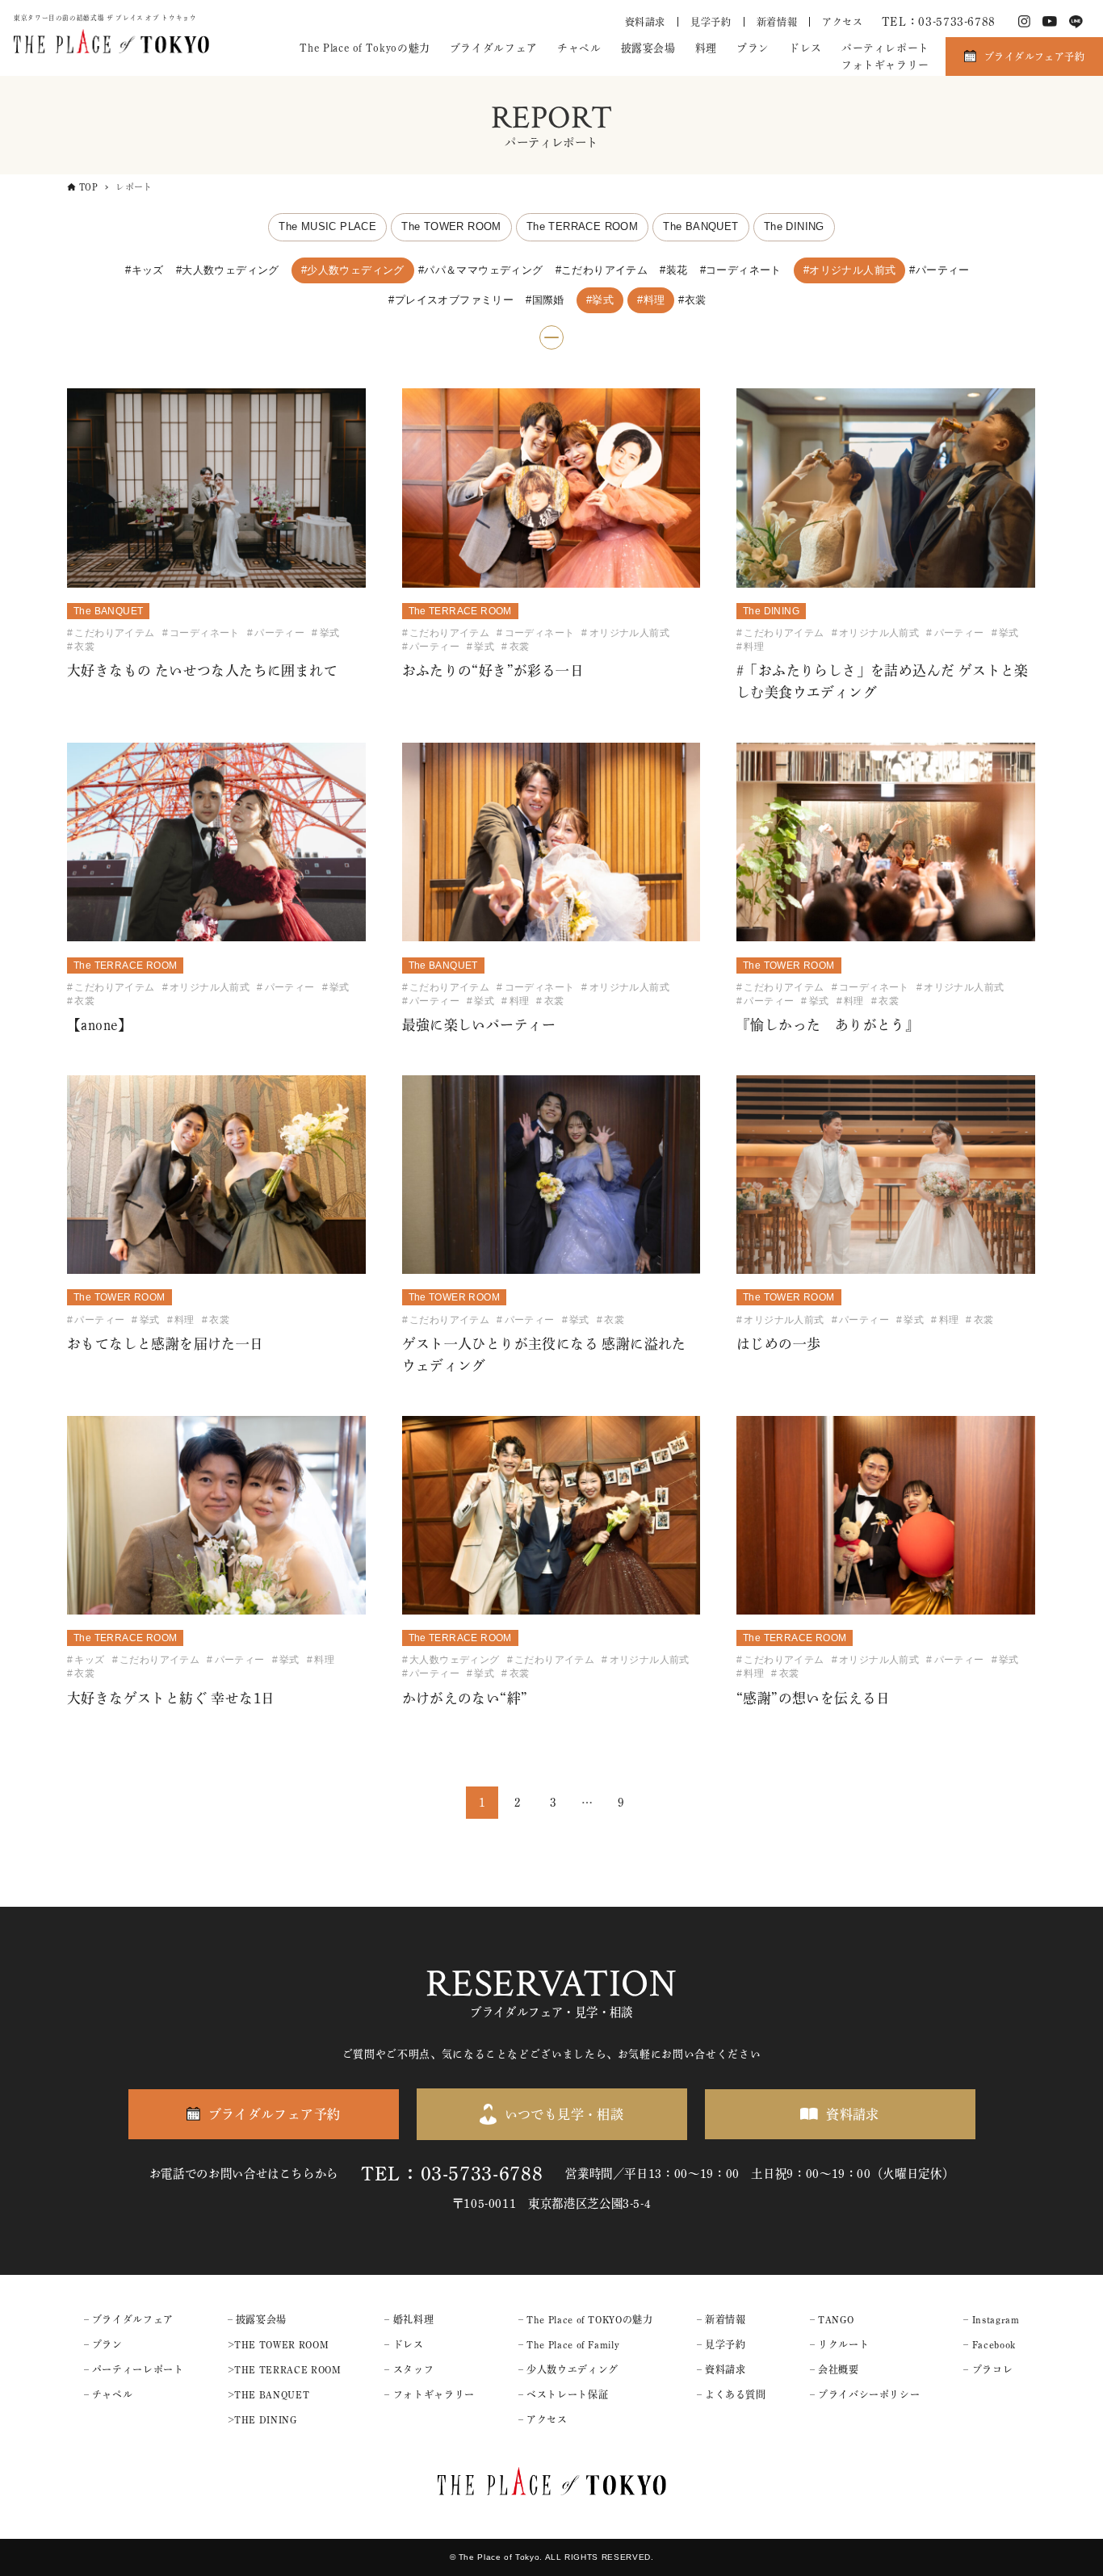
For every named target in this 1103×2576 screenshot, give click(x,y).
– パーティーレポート (134, 2369)
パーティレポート (885, 48)
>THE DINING (262, 2419)
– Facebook (989, 2344)
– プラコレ (988, 2369)
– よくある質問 (732, 2394)
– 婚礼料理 (409, 2319)
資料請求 (646, 22)
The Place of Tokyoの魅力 (365, 48)
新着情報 (777, 22)
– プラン (103, 2344)
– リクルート (839, 2344)
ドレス (805, 48)
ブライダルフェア (494, 48)
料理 (706, 48)
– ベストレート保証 (563, 2394)
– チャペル (109, 2394)
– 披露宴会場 (257, 2319)
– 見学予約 (721, 2344)
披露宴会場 (648, 48)
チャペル (579, 48)
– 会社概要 (835, 2369)
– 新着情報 (721, 2319)
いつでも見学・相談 (564, 2114)
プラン (753, 48)
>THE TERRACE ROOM (285, 2369)
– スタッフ (409, 2369)
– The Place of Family (569, 2344)
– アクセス (543, 2419)
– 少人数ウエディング (568, 2369)
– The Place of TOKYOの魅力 (586, 2319)
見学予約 (711, 22)
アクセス (843, 22)
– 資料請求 (721, 2369)
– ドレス (404, 2344)
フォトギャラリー (885, 65)
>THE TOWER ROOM (279, 2344)
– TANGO (832, 2319)
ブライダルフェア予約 (1034, 57)
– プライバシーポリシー (865, 2394)
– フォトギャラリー (429, 2394)
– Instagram (991, 2319)
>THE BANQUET (269, 2394)
